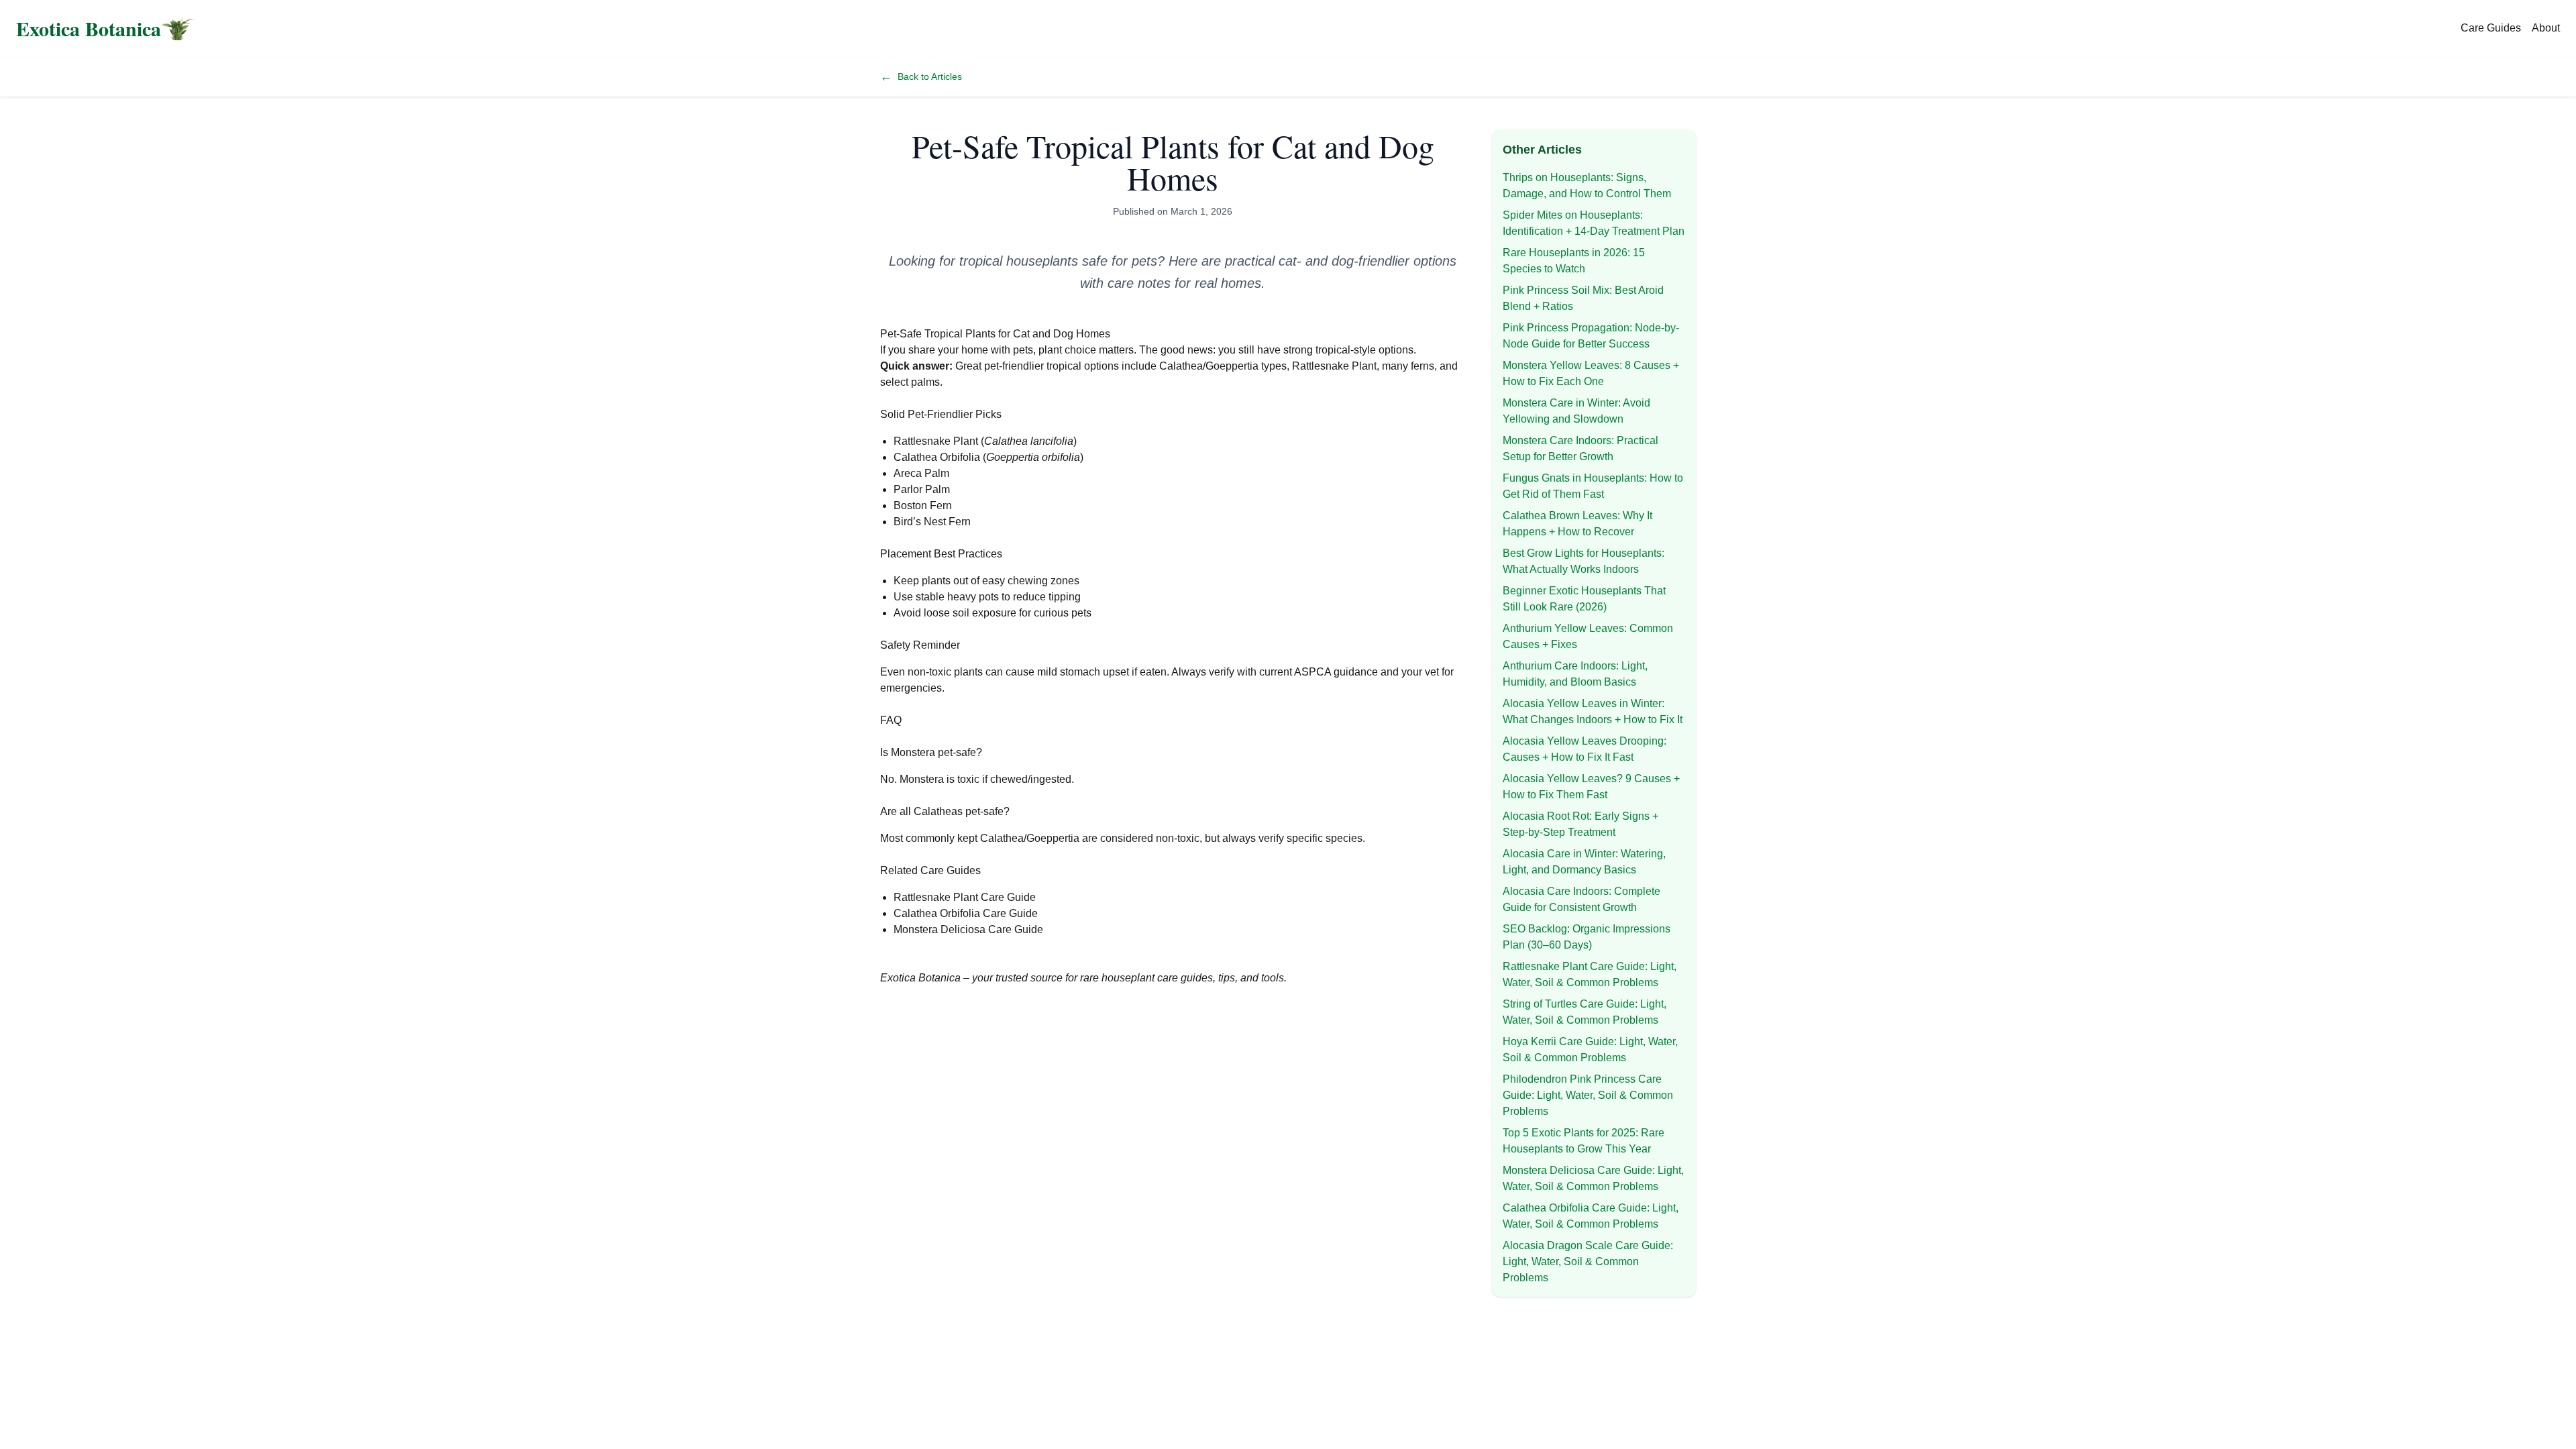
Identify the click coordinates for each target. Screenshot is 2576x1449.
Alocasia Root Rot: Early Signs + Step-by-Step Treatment (1580, 824)
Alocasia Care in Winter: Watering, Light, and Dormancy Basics (1584, 862)
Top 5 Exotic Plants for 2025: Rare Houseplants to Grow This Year (1584, 1141)
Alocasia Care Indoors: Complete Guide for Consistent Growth (1581, 899)
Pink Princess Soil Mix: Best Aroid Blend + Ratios (1583, 298)
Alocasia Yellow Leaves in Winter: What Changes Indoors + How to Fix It (1593, 711)
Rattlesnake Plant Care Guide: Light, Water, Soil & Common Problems (1590, 974)
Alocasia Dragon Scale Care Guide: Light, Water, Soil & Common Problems (1588, 1262)
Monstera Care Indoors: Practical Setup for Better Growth (1580, 448)
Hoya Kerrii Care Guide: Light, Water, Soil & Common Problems (1590, 1050)
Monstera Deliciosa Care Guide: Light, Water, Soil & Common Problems (1593, 1178)
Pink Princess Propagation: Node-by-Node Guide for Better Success (1591, 336)
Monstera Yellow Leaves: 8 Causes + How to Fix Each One (1591, 373)
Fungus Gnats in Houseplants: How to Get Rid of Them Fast (1593, 486)
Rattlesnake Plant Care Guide (965, 897)
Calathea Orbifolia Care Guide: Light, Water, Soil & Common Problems (1591, 1216)
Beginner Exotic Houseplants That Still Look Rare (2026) (1584, 599)
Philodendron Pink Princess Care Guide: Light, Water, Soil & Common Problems (1588, 1095)
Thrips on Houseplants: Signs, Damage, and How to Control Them (1587, 185)
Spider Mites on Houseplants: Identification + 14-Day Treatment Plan (1594, 223)
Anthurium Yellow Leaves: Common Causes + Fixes (1588, 636)
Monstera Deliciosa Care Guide (968, 929)
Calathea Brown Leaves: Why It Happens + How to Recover (1577, 524)
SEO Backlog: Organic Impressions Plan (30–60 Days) (1587, 937)
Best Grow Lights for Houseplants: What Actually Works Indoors (1584, 561)
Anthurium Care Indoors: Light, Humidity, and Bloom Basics (1575, 674)
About (2546, 28)
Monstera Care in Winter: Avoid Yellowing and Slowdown (1576, 411)
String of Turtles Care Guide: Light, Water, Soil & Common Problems (1585, 1012)
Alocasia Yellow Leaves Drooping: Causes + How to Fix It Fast (1585, 749)
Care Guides (2491, 28)
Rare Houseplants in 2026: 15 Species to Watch (1574, 261)
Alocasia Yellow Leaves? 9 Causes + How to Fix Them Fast (1591, 787)
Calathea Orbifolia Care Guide (966, 913)
